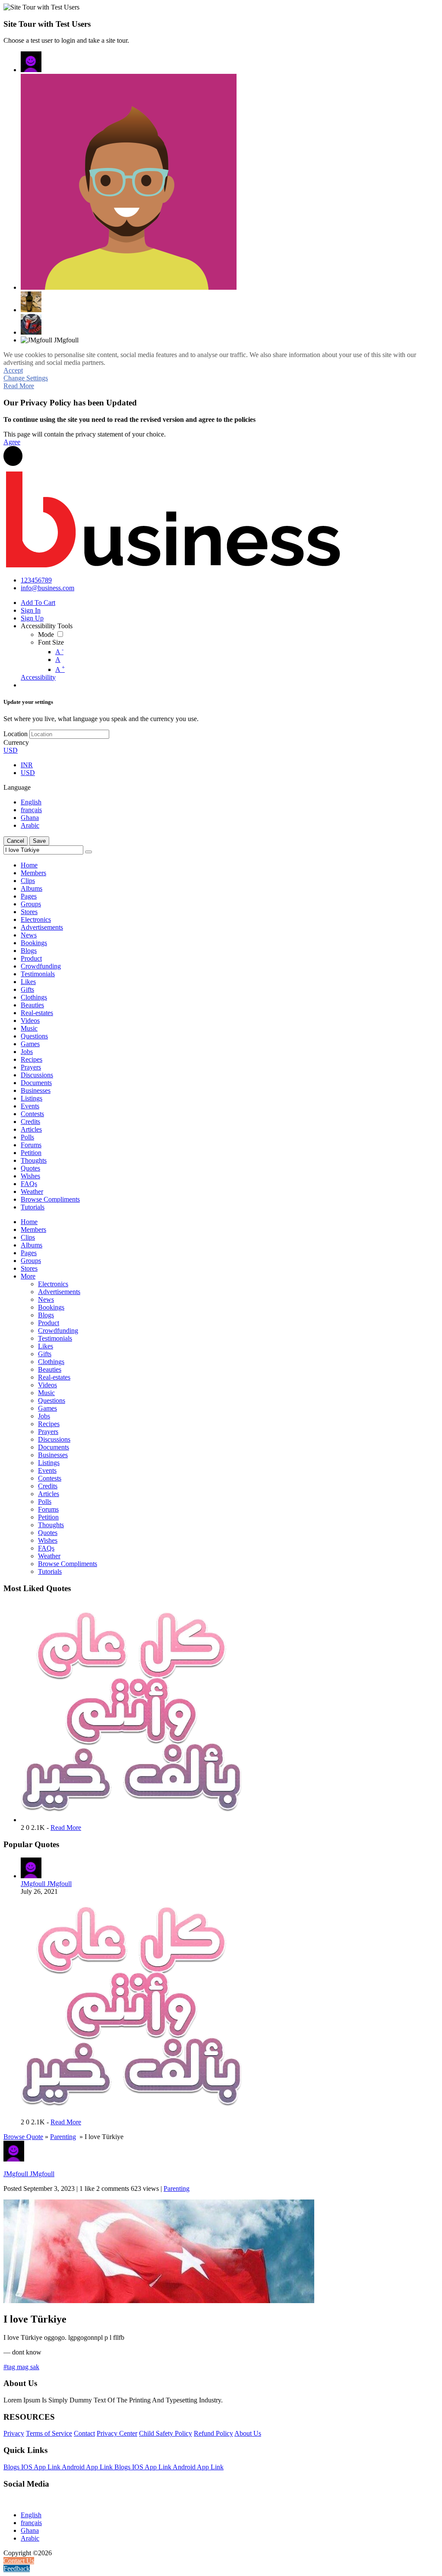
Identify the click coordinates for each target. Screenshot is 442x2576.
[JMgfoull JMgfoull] (31, 62)
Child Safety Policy (166, 2433)
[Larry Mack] (31, 324)
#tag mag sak (21, 2367)
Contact (84, 2433)
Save (39, 841)
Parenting (63, 2137)
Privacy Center (117, 2433)
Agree (12, 442)
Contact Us (19, 2561)
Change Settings (26, 378)
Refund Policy (213, 2433)
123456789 (36, 580)
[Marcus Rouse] (129, 182)
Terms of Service (49, 2433)
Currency (16, 742)
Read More (19, 386)
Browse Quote (23, 2137)
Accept (13, 370)
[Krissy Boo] (31, 302)
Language (17, 787)
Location (16, 734)
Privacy (14, 2433)
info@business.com (47, 588)
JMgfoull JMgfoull (46, 1884)
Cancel (16, 841)
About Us (248, 2433)
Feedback (17, 2568)
